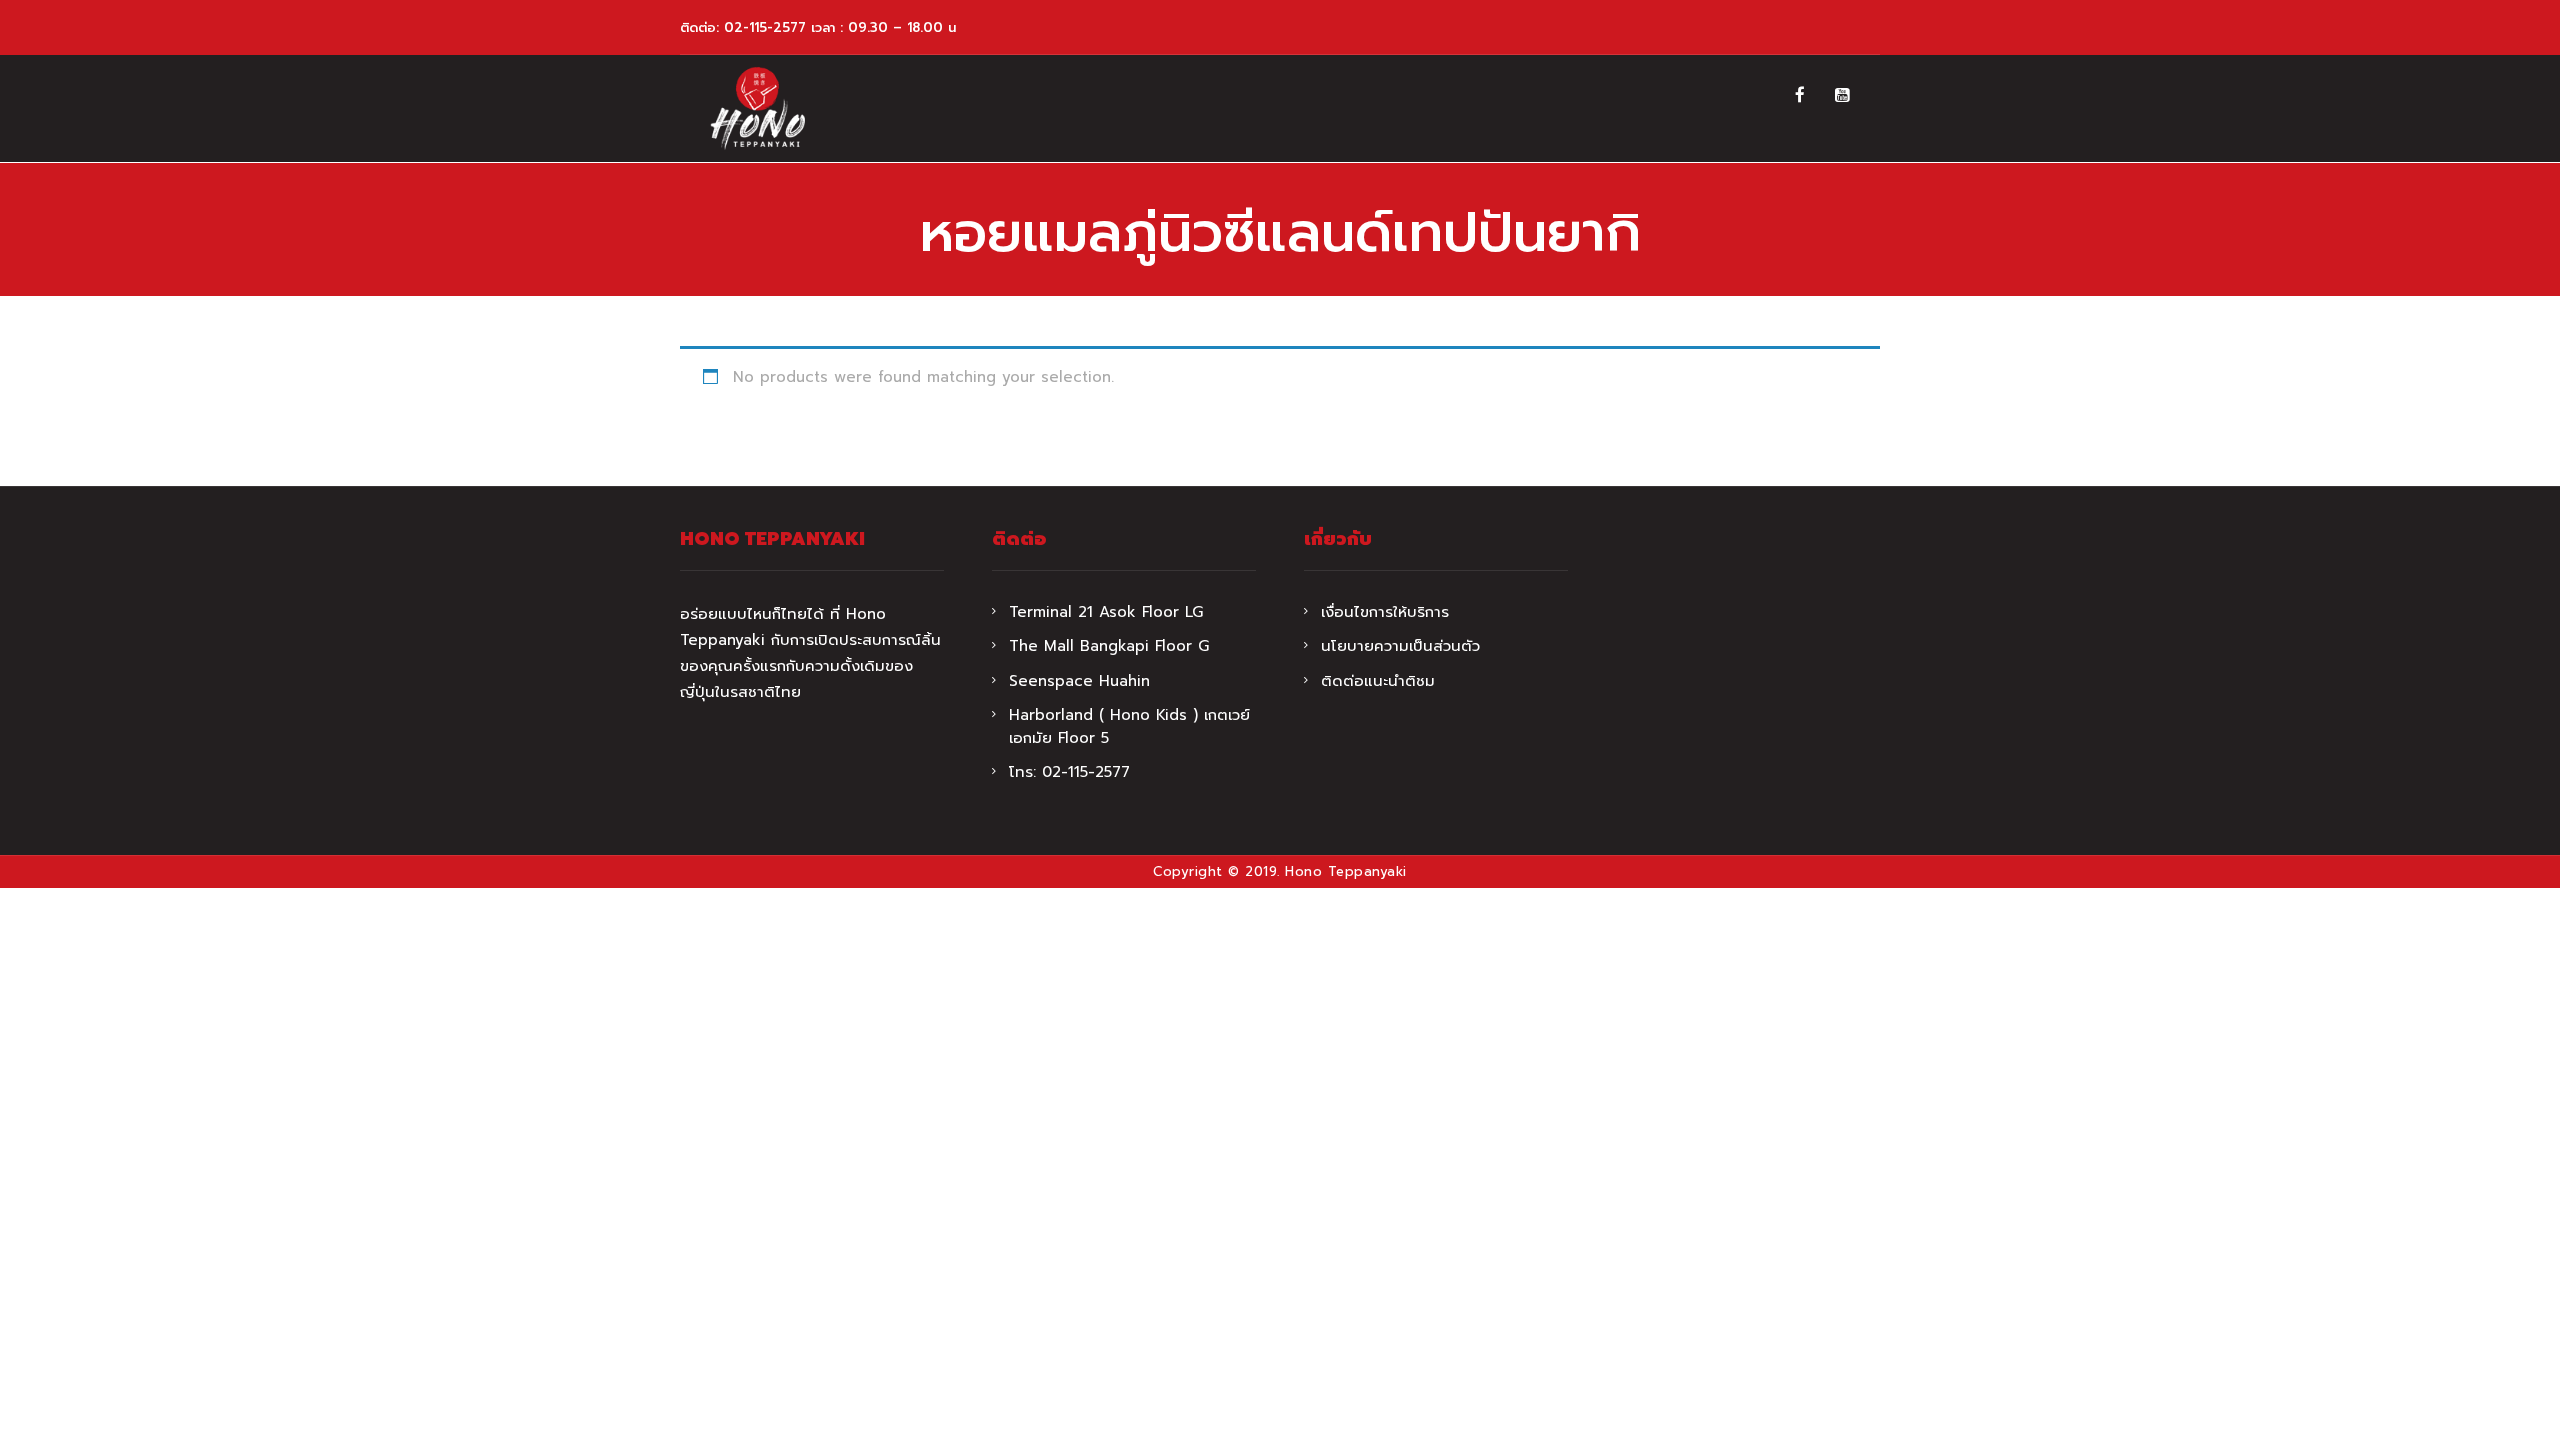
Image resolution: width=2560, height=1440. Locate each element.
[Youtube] (1842, 95)
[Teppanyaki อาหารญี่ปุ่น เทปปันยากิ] (757, 108)
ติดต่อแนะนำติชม (1378, 681)
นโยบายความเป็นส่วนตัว (1400, 646)
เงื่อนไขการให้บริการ (1385, 612)
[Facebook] (1800, 95)
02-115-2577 (765, 27)
